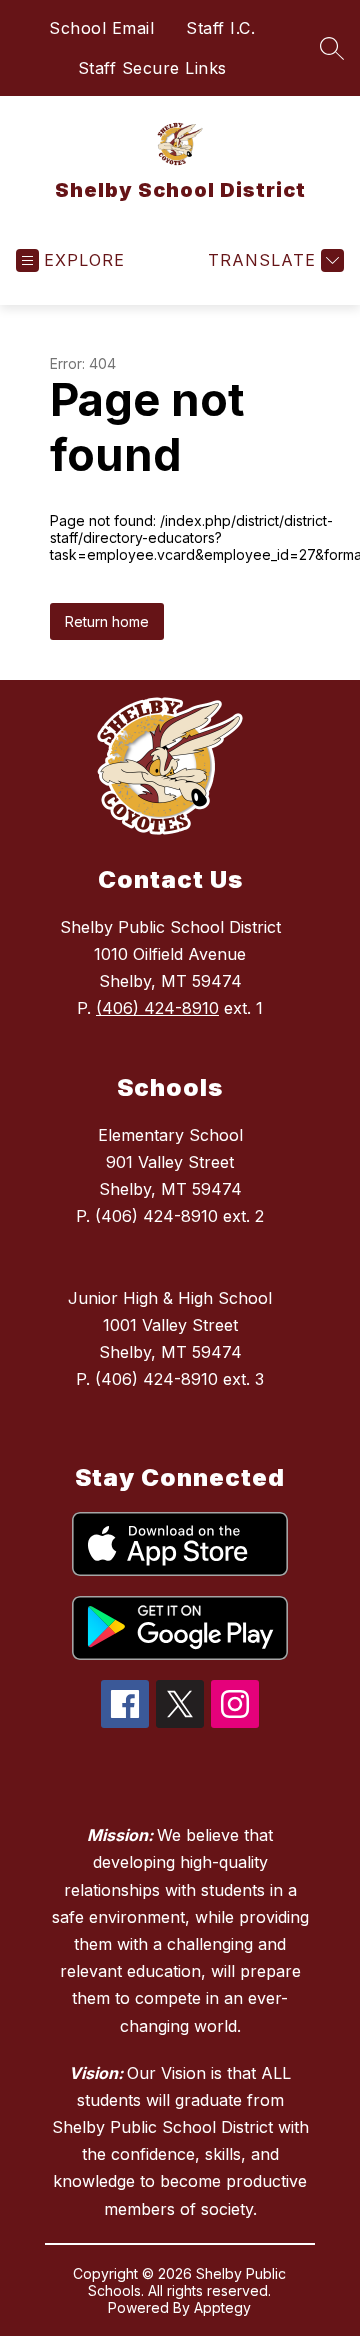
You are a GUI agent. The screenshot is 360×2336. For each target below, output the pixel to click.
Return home (107, 621)
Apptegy (222, 2307)
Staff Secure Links (152, 68)
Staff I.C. (220, 28)
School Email (101, 28)
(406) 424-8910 (157, 1008)
